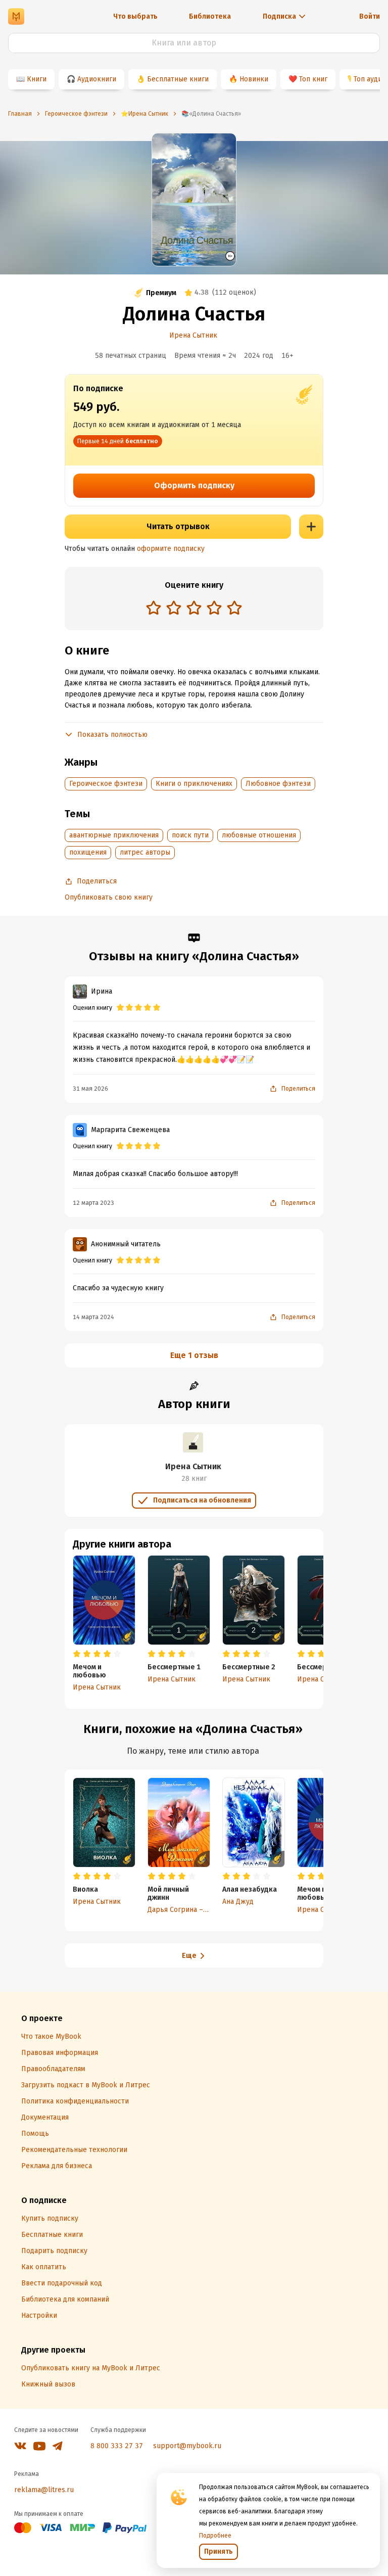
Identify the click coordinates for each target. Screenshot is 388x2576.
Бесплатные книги (178, 79)
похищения (88, 852)
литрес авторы (145, 852)
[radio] (154, 607)
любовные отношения (259, 835)
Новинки (254, 79)
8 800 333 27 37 (117, 2446)
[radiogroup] (194, 609)
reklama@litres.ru (44, 2490)
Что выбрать (135, 16)
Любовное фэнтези (278, 784)
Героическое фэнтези (106, 784)
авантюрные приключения (114, 835)
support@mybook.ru (187, 2446)
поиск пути (190, 835)
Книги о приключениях (194, 784)
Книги (37, 79)
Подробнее (215, 2536)
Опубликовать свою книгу (109, 897)
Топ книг (313, 79)
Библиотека (210, 16)
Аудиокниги (97, 79)
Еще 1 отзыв (194, 1355)
